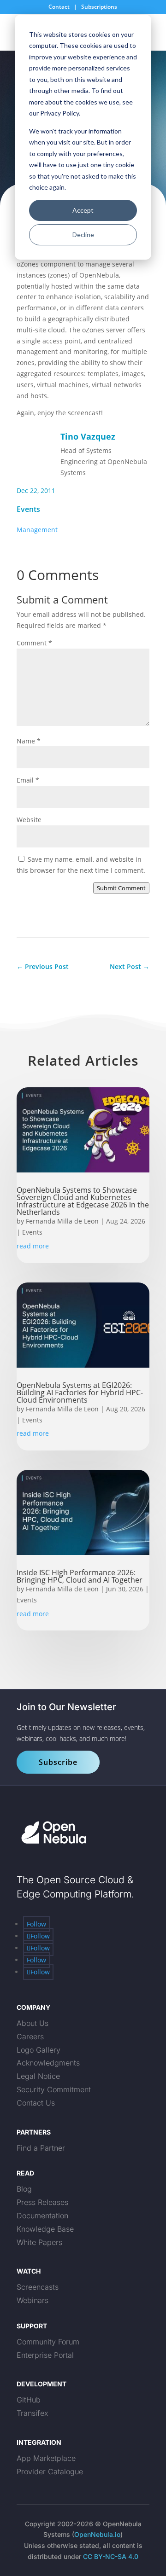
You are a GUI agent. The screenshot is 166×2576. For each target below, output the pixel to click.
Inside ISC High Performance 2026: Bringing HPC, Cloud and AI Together (80, 1576)
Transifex (33, 2413)
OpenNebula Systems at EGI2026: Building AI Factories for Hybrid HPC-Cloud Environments (80, 1392)
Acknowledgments (48, 2063)
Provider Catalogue (50, 2472)
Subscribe (58, 1762)
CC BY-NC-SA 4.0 (111, 2556)
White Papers (39, 2242)
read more (33, 1246)
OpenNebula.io (97, 2534)
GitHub (29, 2400)
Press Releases (42, 2202)
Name (29, 741)
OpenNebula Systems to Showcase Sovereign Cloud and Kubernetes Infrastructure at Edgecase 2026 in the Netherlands (83, 1201)
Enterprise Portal (45, 2355)
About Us (33, 2023)
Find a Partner (41, 2148)
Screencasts (38, 2287)
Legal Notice (38, 2076)
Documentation (42, 2216)
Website (29, 820)
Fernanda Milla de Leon (62, 1221)
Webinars (33, 2300)
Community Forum (48, 2342)
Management (37, 530)
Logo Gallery (39, 2050)
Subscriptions (99, 7)
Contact (60, 7)
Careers (30, 2036)
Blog (24, 2189)
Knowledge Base (45, 2229)
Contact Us (36, 2103)
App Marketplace (46, 2458)
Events (28, 509)
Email (28, 780)
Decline (83, 235)
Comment (34, 643)
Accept (83, 210)
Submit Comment (121, 888)
